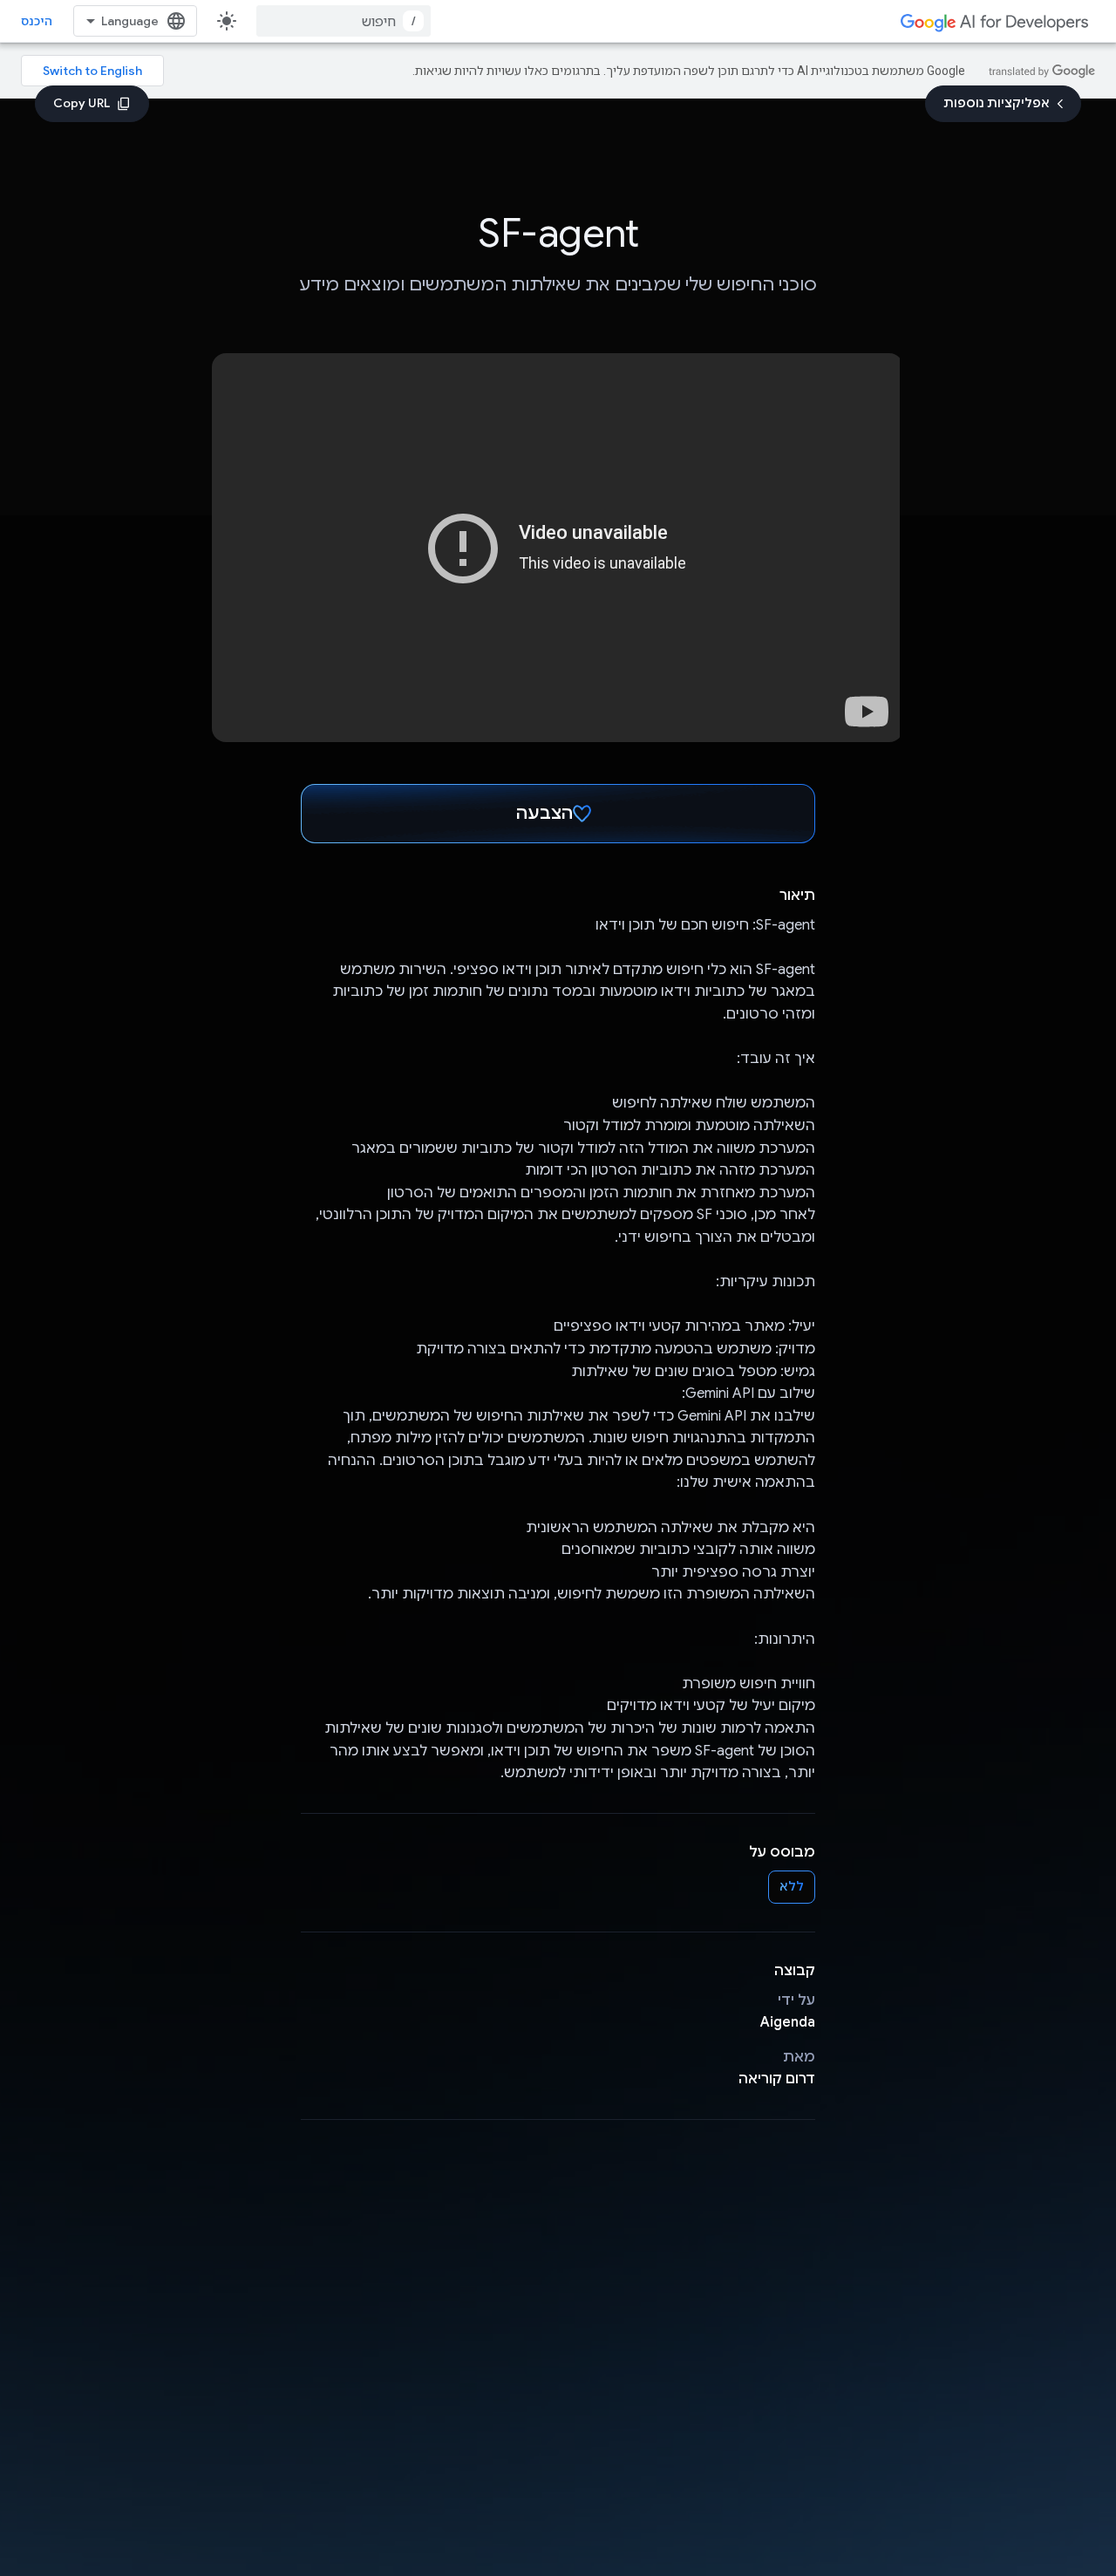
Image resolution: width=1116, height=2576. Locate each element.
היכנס (37, 21)
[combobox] (344, 21)
